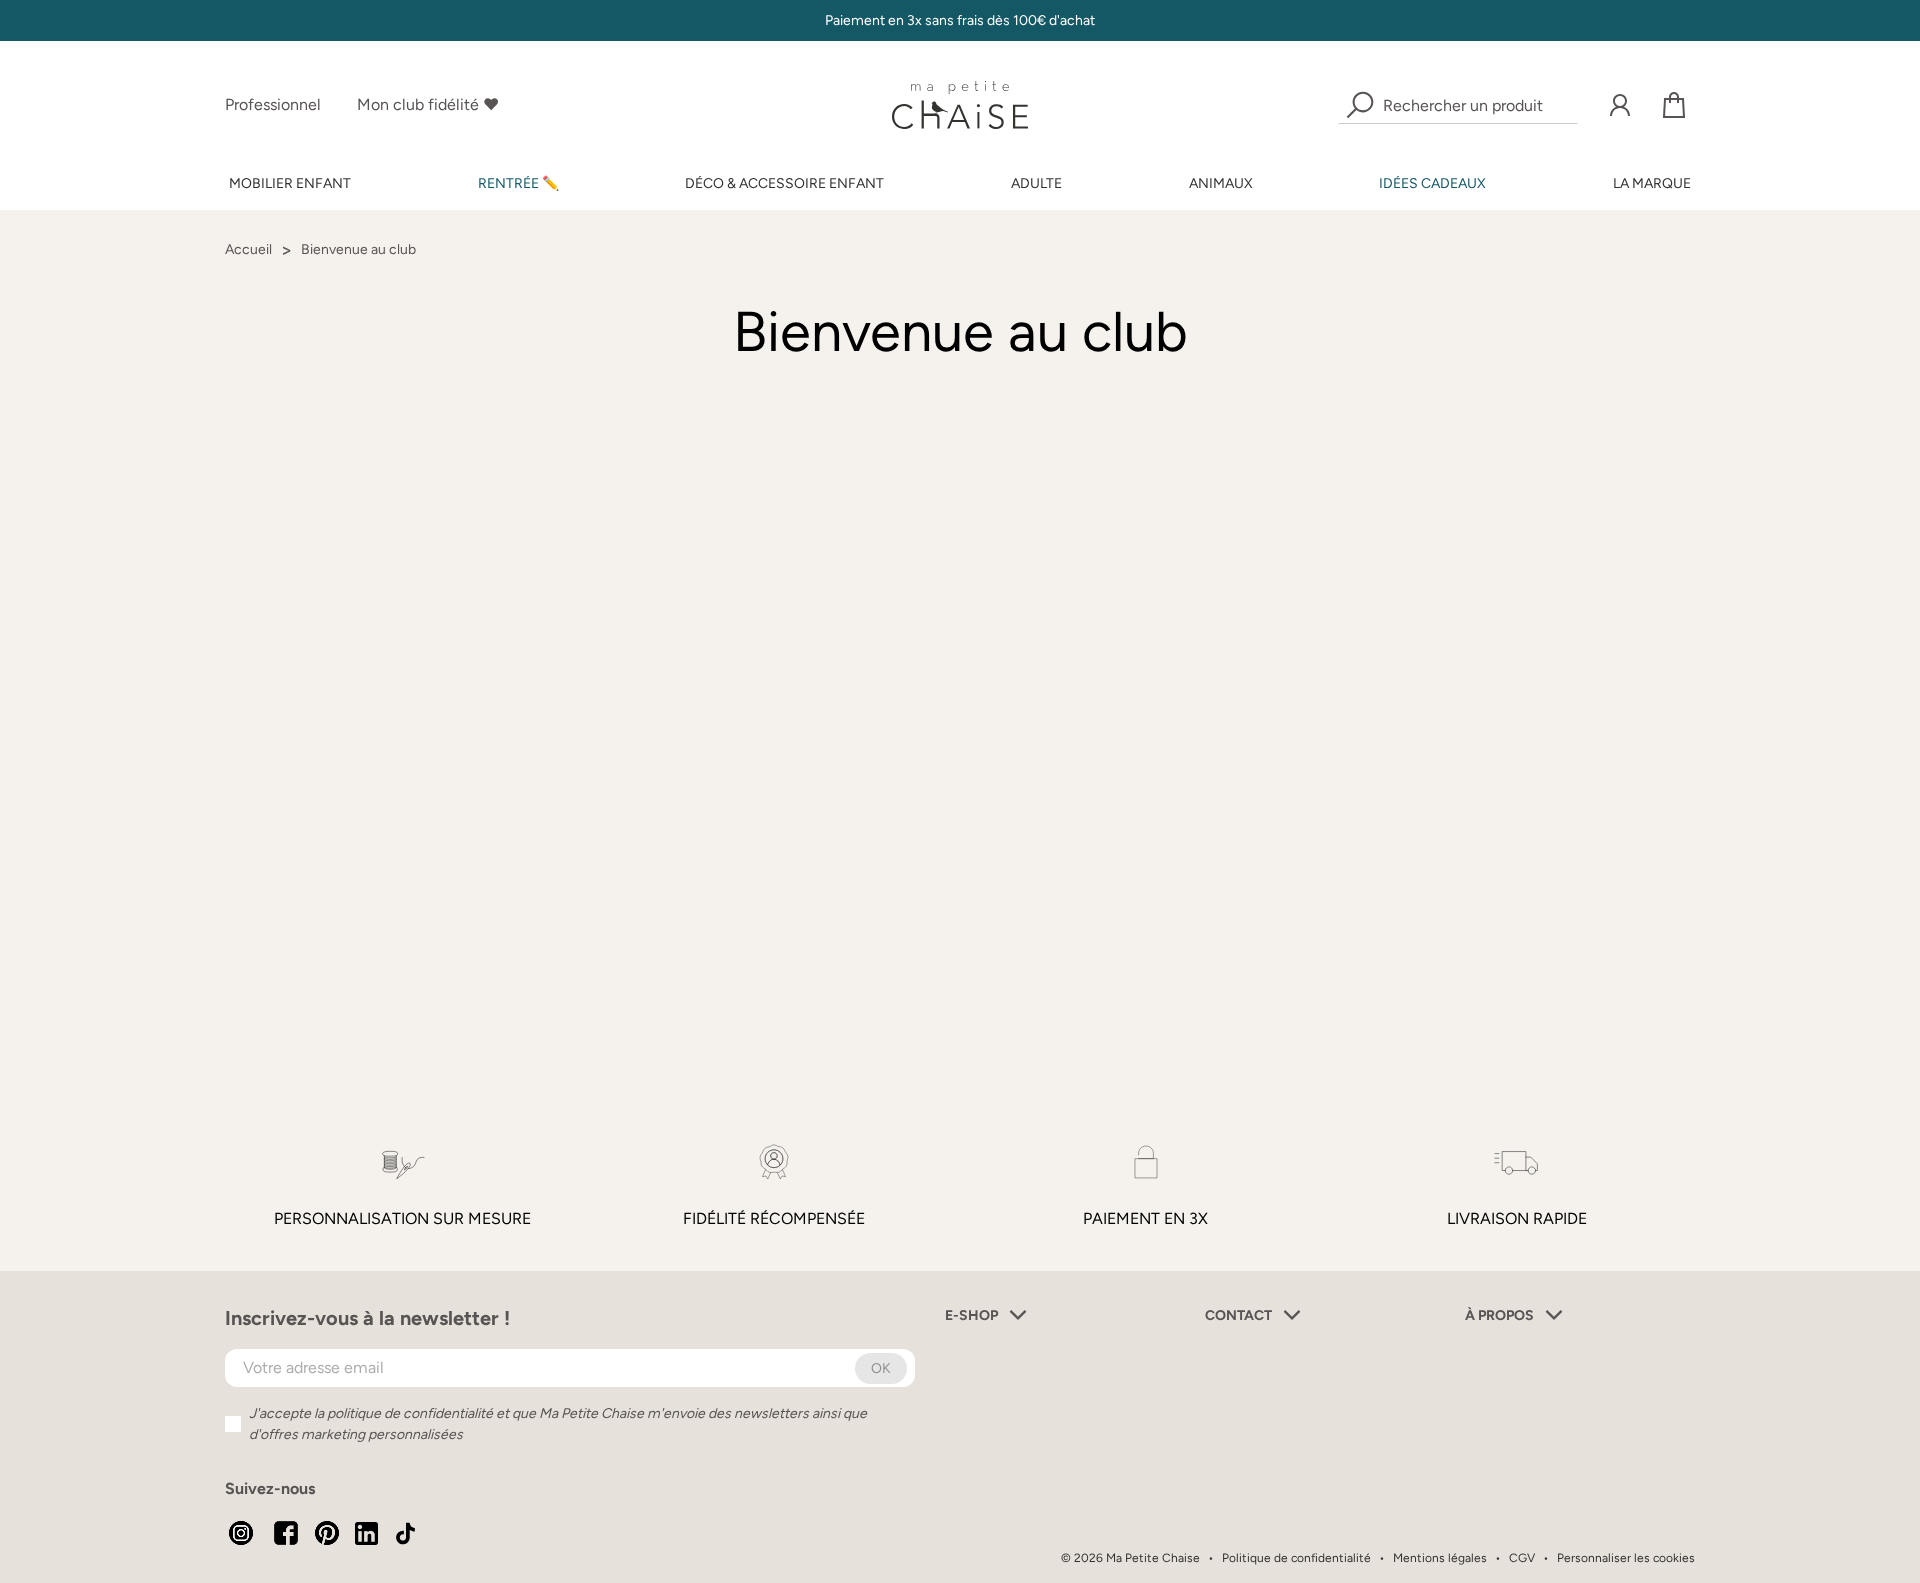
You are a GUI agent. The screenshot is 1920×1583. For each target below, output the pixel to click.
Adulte (1036, 183)
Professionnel (273, 104)
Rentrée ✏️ (518, 183)
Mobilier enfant (290, 183)
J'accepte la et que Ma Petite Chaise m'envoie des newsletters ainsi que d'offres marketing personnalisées (558, 1424)
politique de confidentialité (410, 1413)
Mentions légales (1440, 1558)
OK (881, 1368)
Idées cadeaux (1432, 183)
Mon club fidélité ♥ (428, 104)
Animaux (1221, 183)
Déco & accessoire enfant (784, 183)
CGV (1522, 1558)
